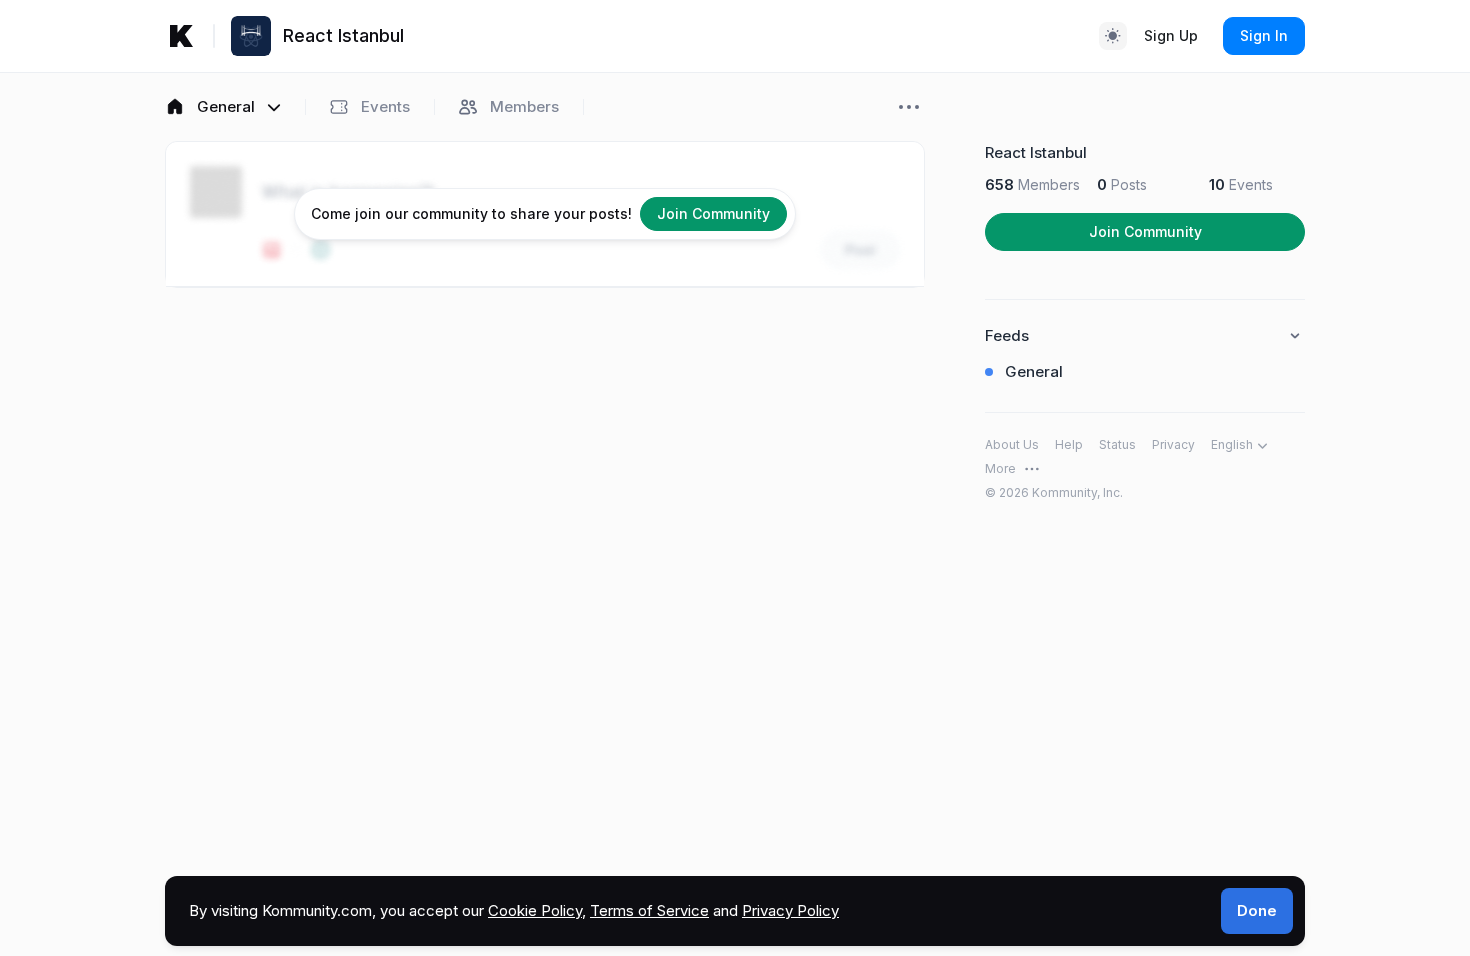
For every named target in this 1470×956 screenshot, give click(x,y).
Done (1257, 910)
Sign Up (1171, 35)
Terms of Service (649, 910)
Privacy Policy (790, 910)
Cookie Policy (535, 910)
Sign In (1264, 35)
